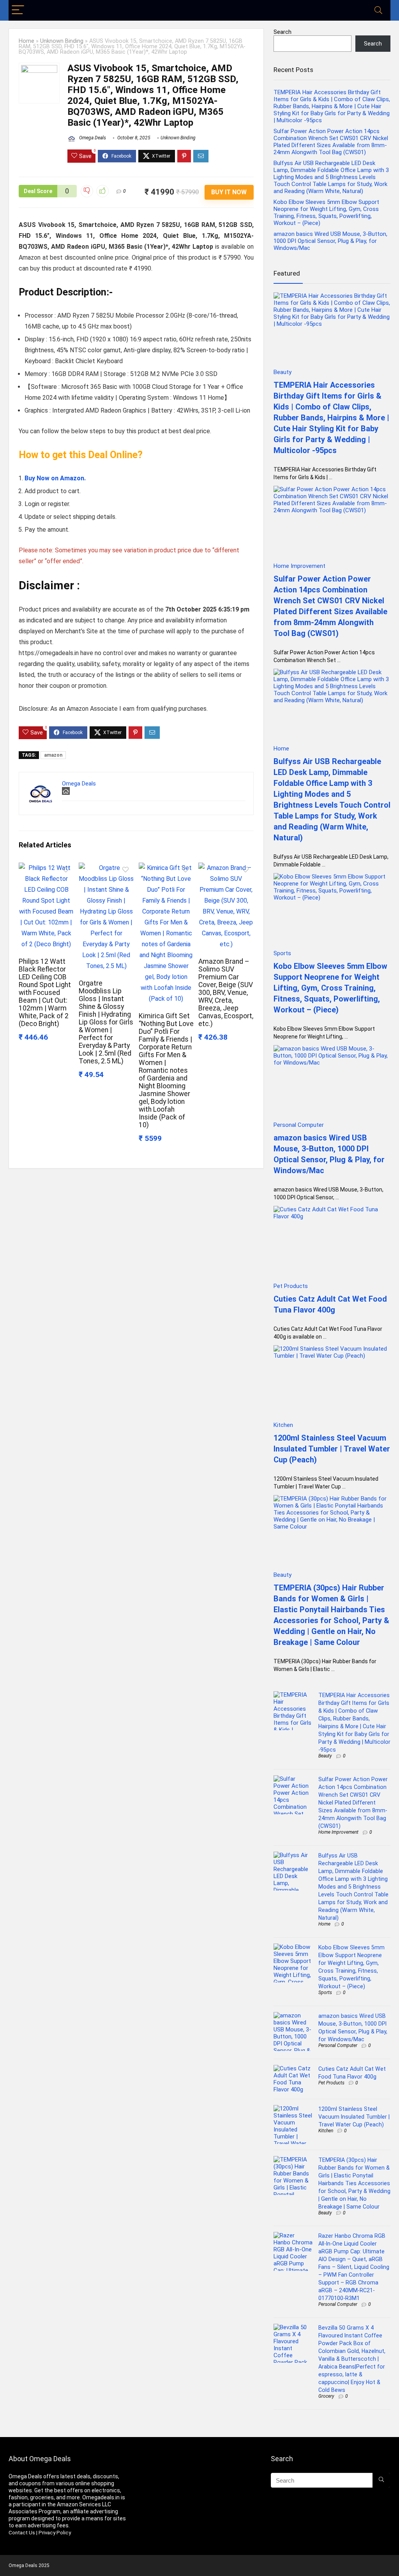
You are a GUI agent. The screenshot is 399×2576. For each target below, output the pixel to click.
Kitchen (326, 2131)
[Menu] (18, 10)
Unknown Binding (62, 41)
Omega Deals (92, 138)
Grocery (326, 2396)
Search (282, 32)
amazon (53, 755)
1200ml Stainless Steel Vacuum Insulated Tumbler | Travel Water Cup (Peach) (332, 1449)
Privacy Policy (55, 2533)
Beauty (325, 1756)
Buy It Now (229, 192)
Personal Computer (338, 2045)
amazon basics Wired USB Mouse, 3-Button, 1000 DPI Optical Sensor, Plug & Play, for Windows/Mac (330, 241)
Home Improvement (338, 1832)
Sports (325, 1993)
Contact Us (22, 2533)
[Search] (378, 10)
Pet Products (331, 2083)
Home (26, 41)
